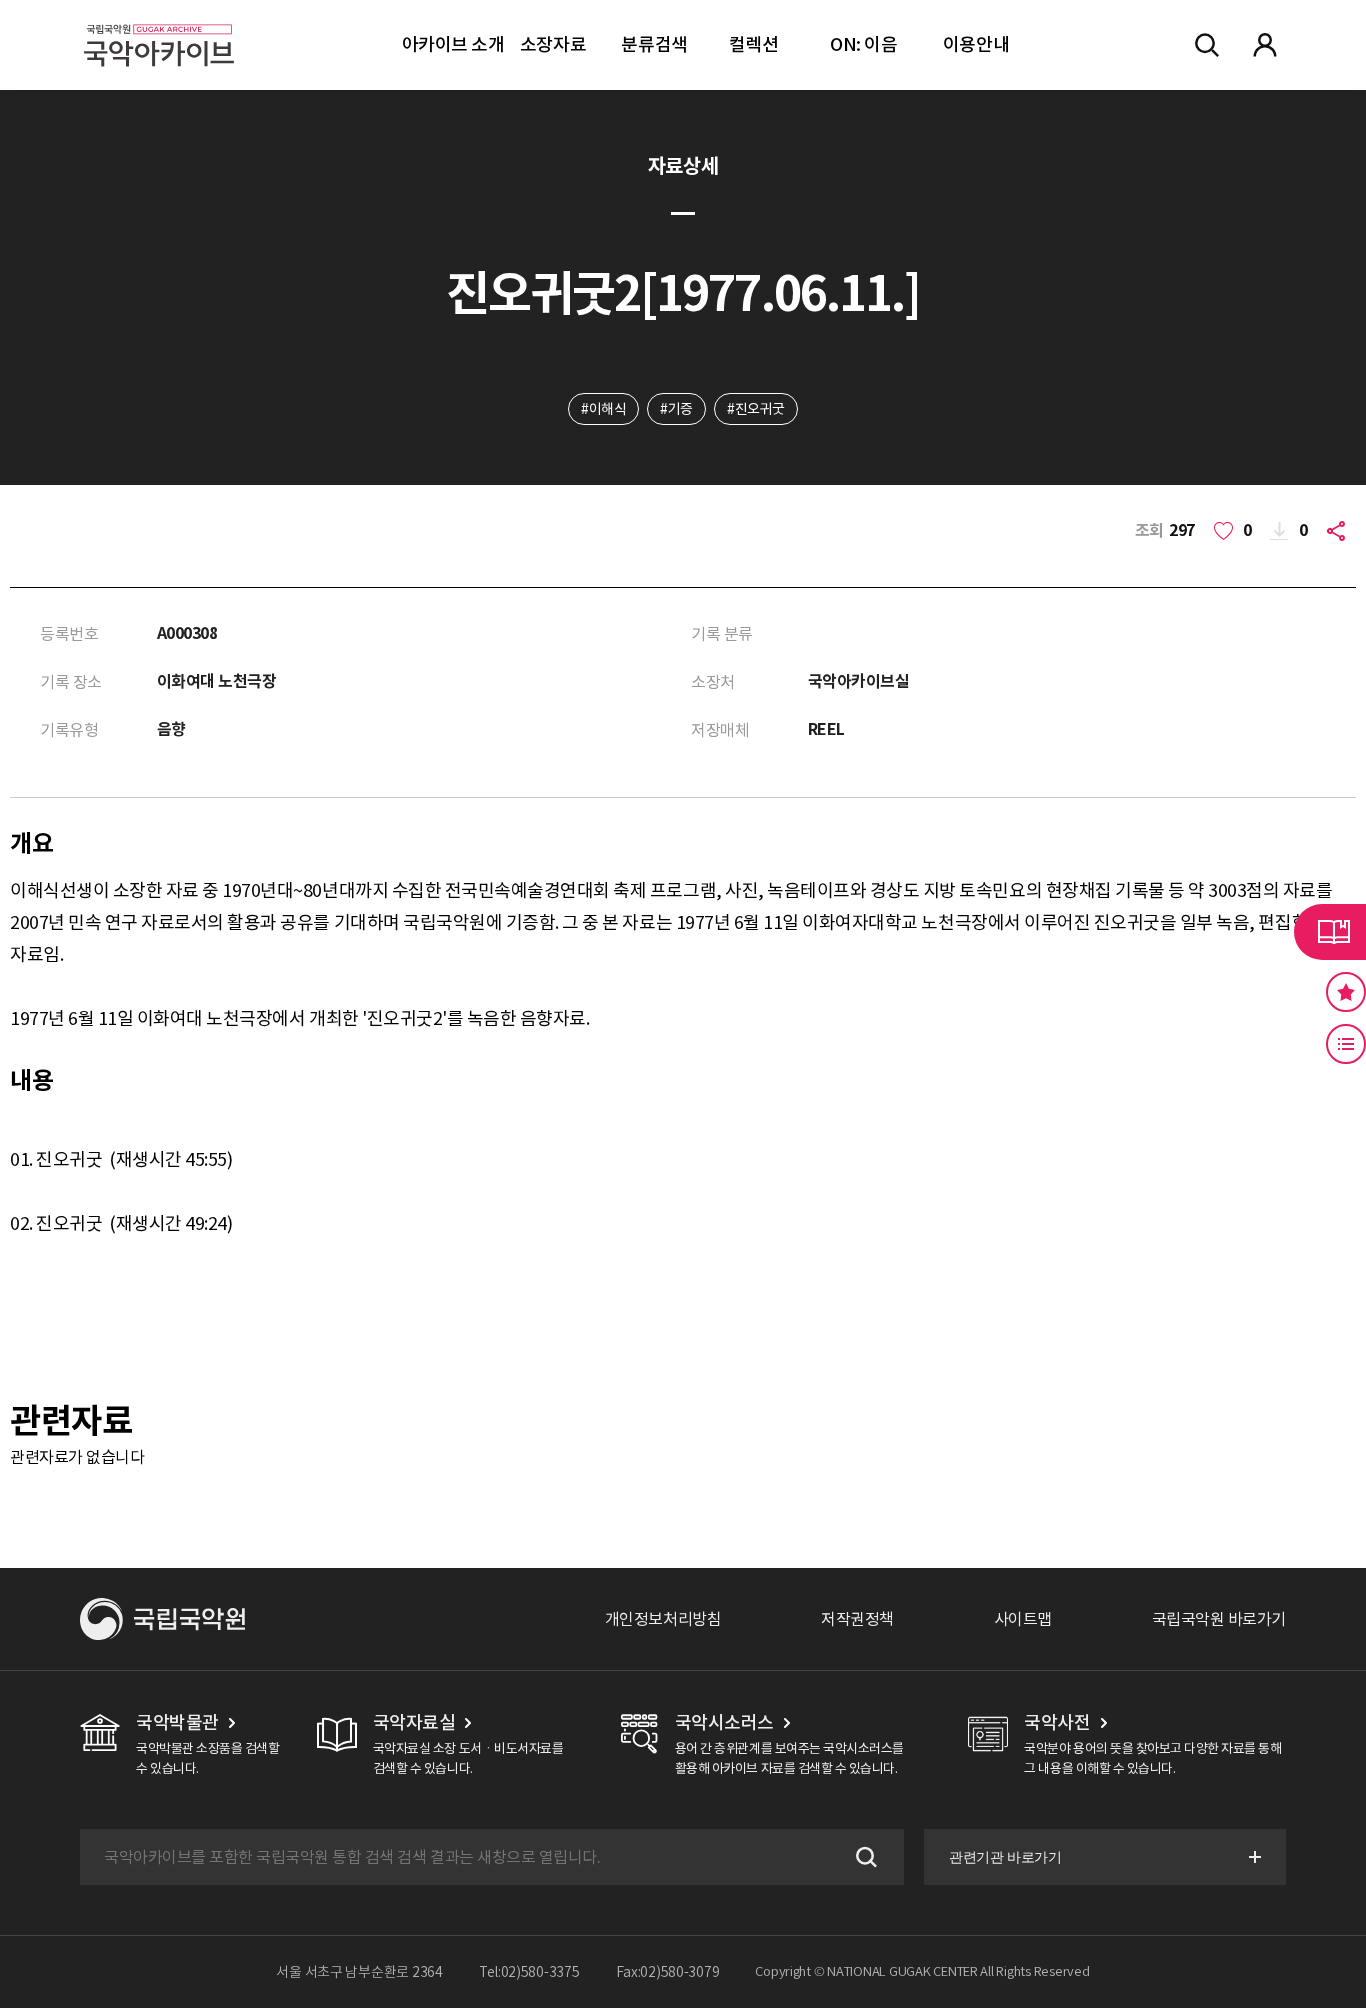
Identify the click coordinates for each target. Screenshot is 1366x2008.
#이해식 (603, 409)
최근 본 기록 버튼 (1346, 1044)
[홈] (159, 20)
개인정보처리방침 (663, 1619)
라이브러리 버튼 (1330, 932)
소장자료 (553, 44)
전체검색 (1207, 45)
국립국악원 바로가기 (1219, 1619)
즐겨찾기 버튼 (1346, 992)
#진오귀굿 (756, 409)
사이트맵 (1023, 1619)
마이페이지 (1265, 45)
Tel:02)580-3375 (529, 1972)
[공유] (1340, 531)
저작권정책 (857, 1619)
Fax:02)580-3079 (668, 1972)
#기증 (676, 409)
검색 (864, 1857)
